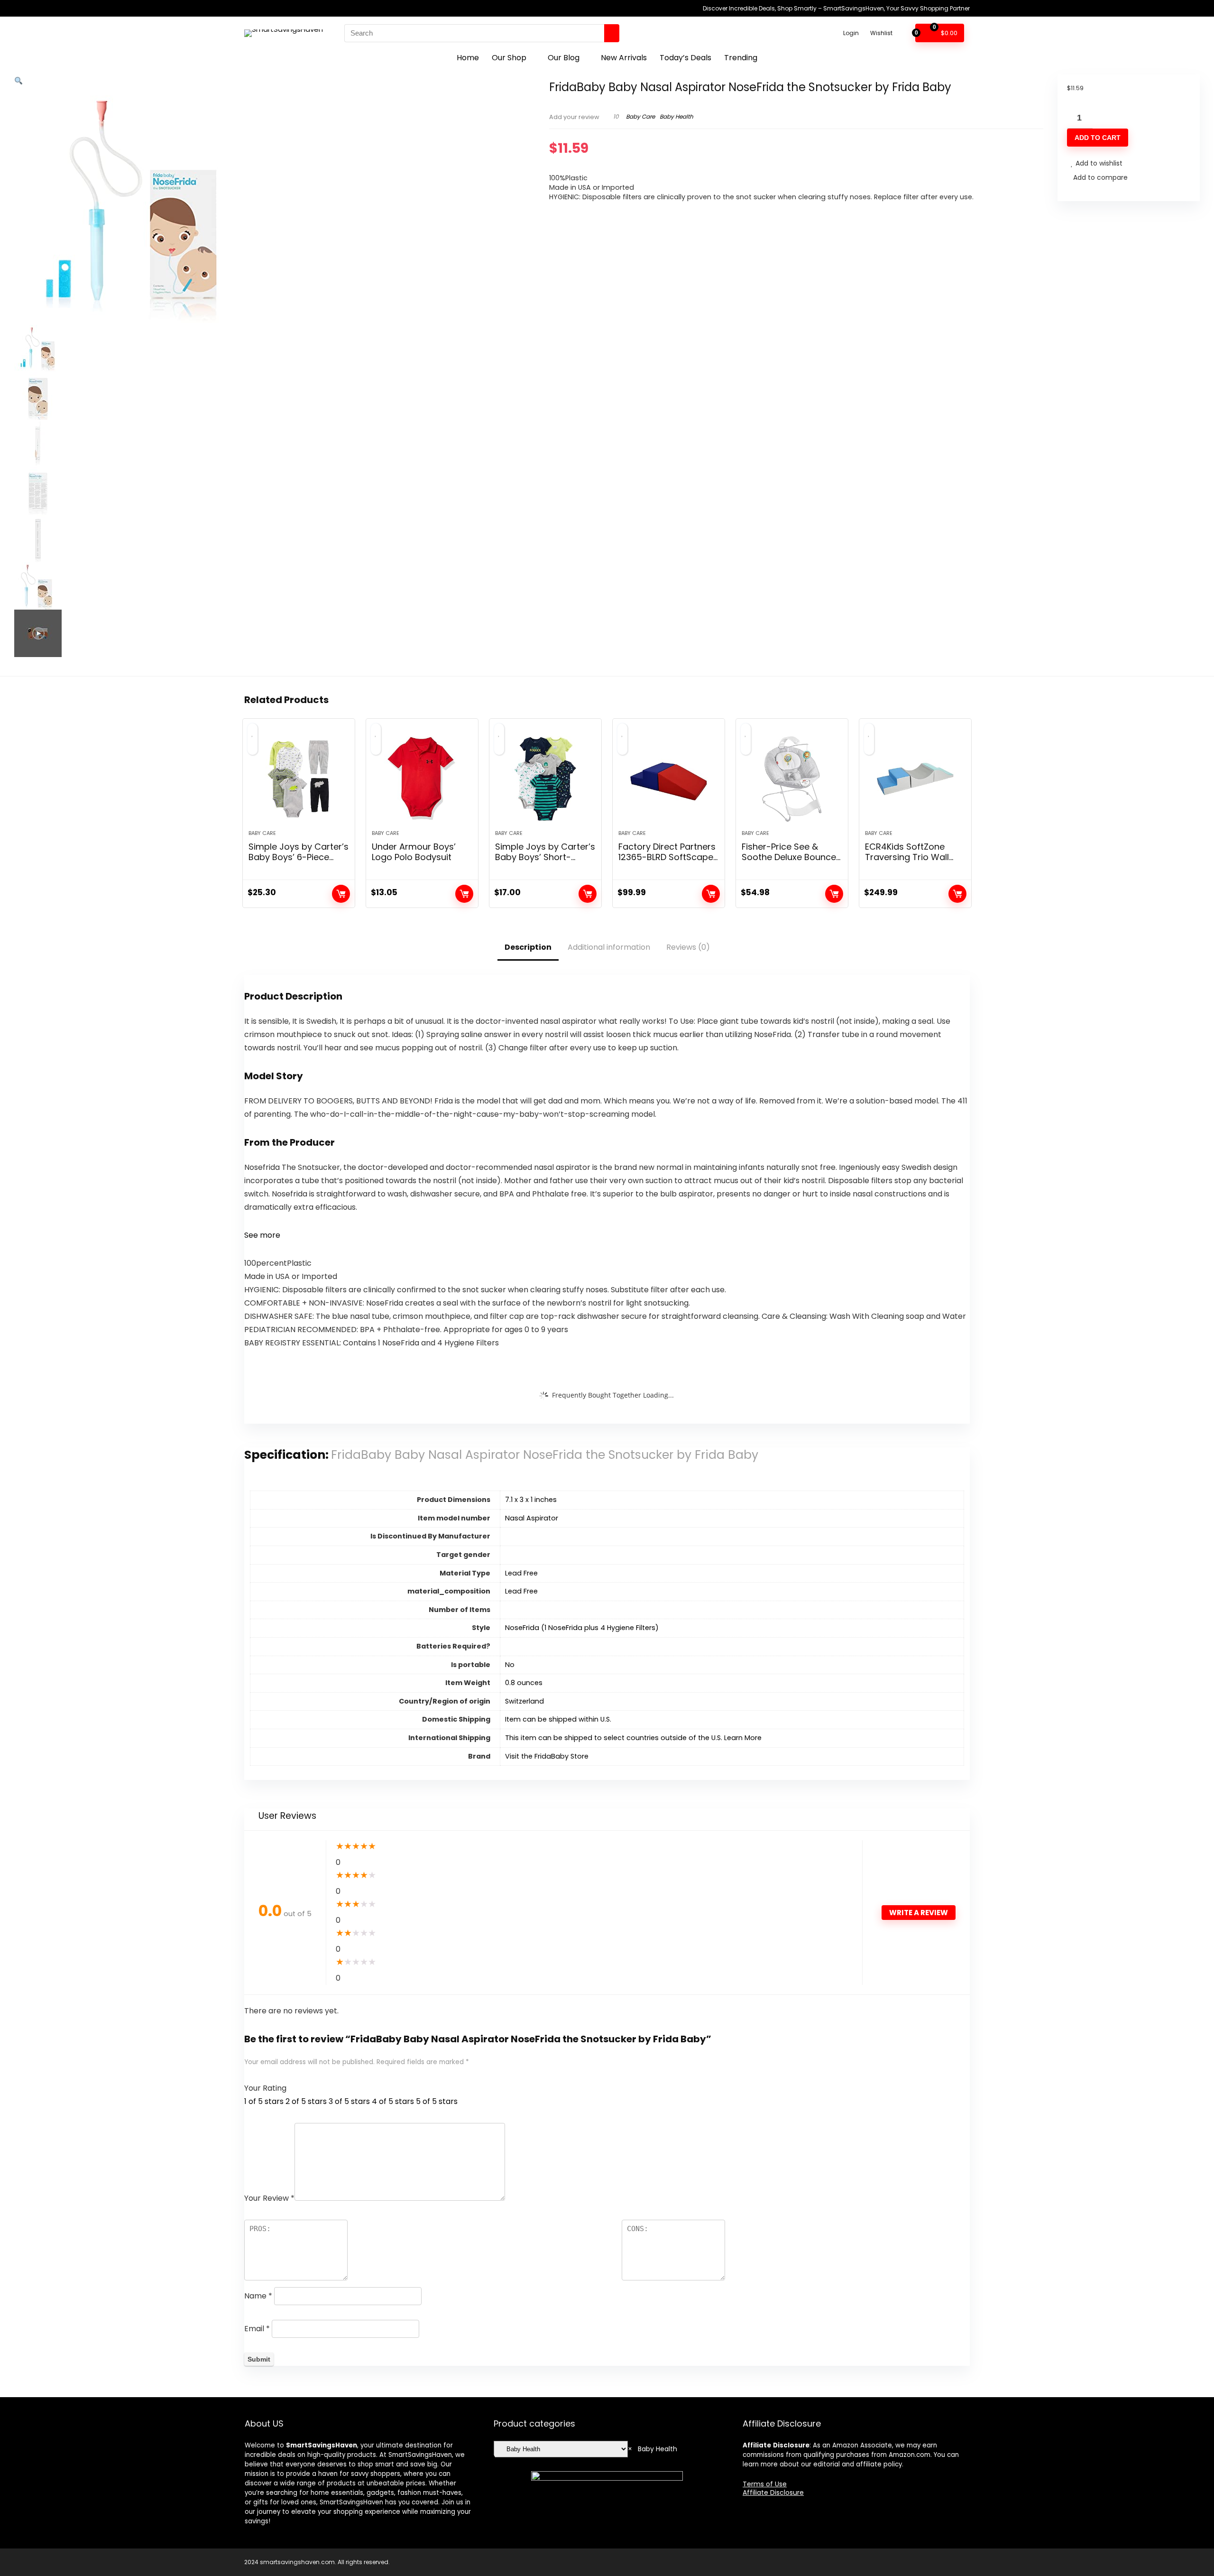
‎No (510, 1665)
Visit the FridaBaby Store (547, 1756)
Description (528, 947)
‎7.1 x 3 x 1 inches (531, 1500)
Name (258, 2296)
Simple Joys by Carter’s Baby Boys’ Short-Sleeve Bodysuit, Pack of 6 (545, 862)
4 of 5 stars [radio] (393, 2101)
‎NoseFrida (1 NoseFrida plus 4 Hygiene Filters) (582, 1628)
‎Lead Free (521, 1573)
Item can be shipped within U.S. (558, 1719)
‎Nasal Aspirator (532, 1518)
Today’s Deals (685, 58)
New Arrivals (624, 58)
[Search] (612, 33)
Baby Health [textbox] (653, 2449)
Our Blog (564, 58)
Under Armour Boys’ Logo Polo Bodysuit (414, 852)
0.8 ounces (524, 1683)
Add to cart (1098, 138)
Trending (741, 58)
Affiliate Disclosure (773, 2493)
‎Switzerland (524, 1701)
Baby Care (640, 116)
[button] (18, 81)
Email (257, 2329)
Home (468, 58)
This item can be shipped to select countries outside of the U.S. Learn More (633, 1738)
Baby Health (676, 116)
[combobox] (653, 2449)
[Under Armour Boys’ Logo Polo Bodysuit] (422, 779)
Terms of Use (765, 2484)
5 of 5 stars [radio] (437, 2101)
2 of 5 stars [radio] (306, 2101)
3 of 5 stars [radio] (349, 2101)
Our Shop (509, 58)
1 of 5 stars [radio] (264, 2101)
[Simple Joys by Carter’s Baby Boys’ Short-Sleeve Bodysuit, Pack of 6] (545, 779)
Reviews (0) (688, 947)
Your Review (269, 2198)
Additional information (609, 947)
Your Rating (265, 2088)
